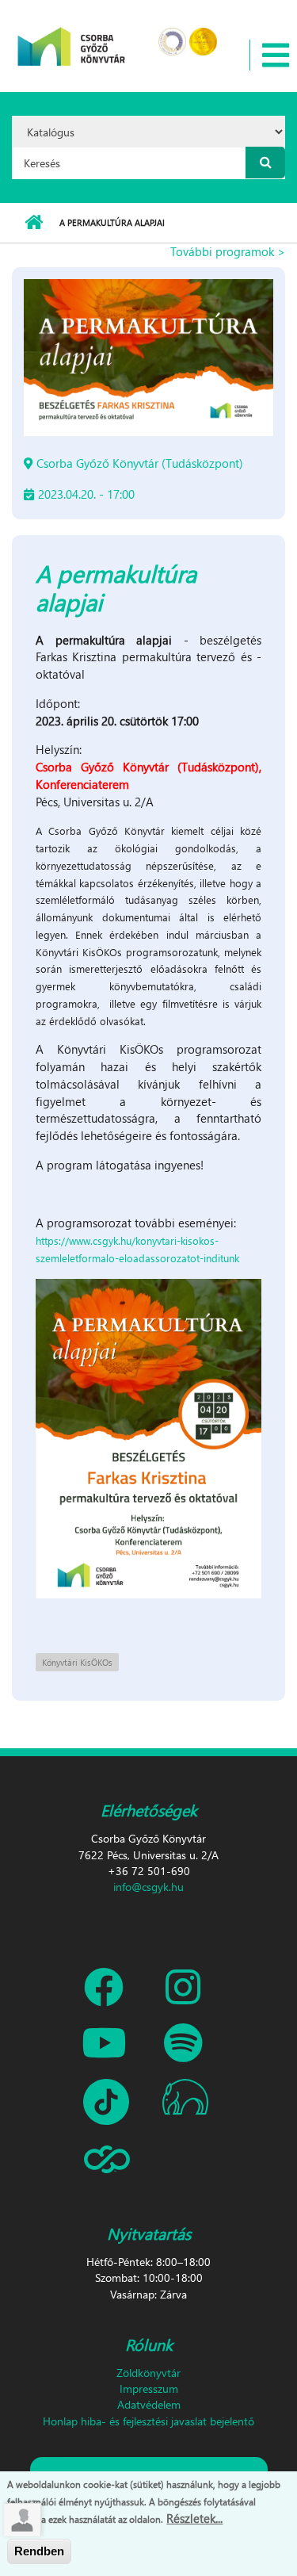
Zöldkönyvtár (148, 2373)
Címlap (34, 223)
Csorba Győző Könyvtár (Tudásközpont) (140, 463)
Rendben (39, 2551)
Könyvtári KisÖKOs (77, 1662)
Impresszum (149, 2388)
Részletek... (194, 2518)
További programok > (228, 251)
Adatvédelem (149, 2404)
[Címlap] (72, 36)
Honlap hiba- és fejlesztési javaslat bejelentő (148, 2421)
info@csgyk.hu (148, 1887)
